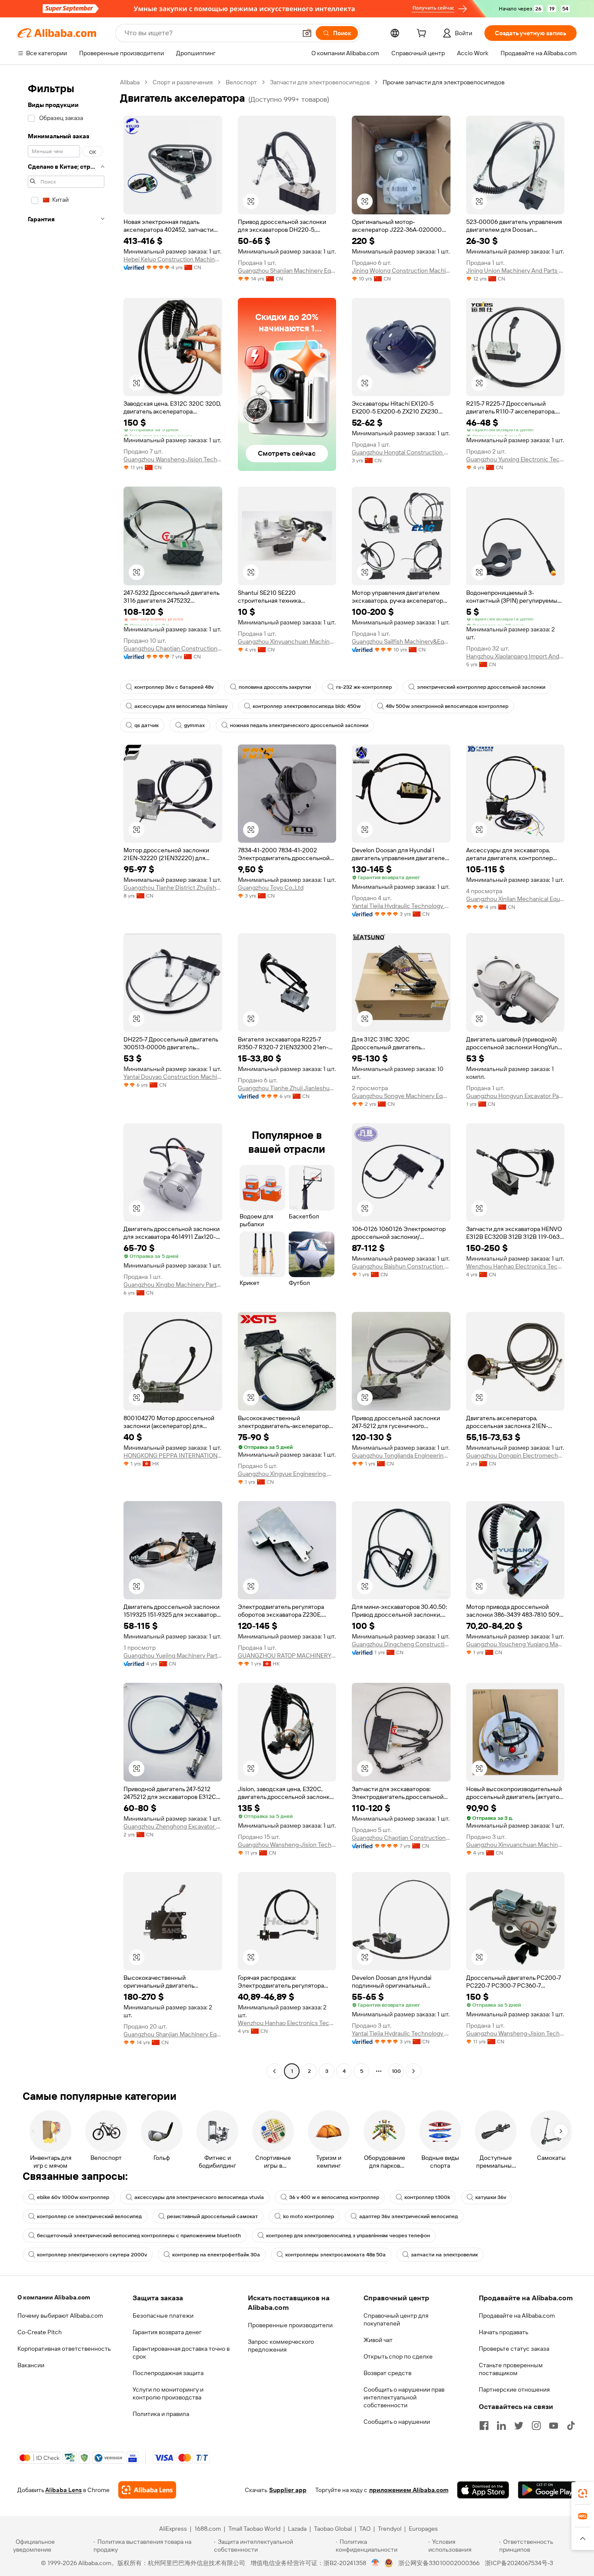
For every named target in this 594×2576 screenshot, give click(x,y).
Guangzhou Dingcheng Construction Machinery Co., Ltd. (401, 1644)
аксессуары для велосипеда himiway (181, 706)
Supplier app (288, 2490)
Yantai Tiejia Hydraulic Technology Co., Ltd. (401, 906)
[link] (583, 2493)
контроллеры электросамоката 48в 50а (335, 2255)
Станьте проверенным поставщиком (511, 2369)
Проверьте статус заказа (514, 2349)
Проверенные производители (290, 2325)
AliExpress (173, 2529)
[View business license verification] (375, 2563)
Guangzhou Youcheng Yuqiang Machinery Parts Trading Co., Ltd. (516, 1644)
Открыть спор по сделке (398, 2356)
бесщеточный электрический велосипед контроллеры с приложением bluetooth (139, 2236)
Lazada (297, 2529)
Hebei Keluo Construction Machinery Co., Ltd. (173, 259)
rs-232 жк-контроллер (364, 687)
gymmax (194, 725)
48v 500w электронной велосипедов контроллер (447, 706)
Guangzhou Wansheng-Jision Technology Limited (173, 459)
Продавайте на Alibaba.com (517, 2316)
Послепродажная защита (168, 2373)
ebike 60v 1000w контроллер (73, 2197)
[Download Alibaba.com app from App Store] (483, 2490)
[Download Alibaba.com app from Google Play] (547, 2490)
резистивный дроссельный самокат (212, 2216)
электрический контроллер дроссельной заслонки (481, 687)
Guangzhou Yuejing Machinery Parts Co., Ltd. (173, 1655)
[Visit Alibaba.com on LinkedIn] (501, 2426)
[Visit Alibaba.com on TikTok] (571, 2426)
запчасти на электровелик (444, 2255)
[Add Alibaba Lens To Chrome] (147, 2490)
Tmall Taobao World (254, 2529)
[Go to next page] (414, 2071)
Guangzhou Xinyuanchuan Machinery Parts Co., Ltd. (287, 641)
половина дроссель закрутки (275, 687)
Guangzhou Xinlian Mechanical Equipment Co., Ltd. (516, 899)
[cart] (423, 34)
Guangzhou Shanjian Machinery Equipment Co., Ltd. (287, 270)
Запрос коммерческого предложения (281, 2346)
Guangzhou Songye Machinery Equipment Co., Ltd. (401, 1096)
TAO (365, 2529)
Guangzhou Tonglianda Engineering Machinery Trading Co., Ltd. (401, 1455)
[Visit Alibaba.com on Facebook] (484, 2426)
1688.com (208, 2529)
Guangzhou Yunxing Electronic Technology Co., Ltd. (516, 459)
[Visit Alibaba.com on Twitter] (519, 2426)
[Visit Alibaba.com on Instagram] (536, 2426)
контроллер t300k (427, 2197)
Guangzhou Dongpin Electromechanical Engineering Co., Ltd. (516, 1455)
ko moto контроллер (309, 2216)
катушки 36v (491, 2197)
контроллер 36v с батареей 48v (174, 687)
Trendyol (390, 2529)
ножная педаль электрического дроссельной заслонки (299, 725)
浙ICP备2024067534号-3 (519, 2563)
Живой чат (378, 2340)
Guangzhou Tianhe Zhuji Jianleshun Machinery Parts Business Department (287, 1088)
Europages (423, 2529)
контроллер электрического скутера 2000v (92, 2255)
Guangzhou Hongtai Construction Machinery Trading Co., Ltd (401, 452)
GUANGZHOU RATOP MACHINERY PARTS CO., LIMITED (287, 1655)
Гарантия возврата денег (167, 2332)
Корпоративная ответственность (64, 2349)
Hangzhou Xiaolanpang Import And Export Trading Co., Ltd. (516, 656)
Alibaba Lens (63, 2490)
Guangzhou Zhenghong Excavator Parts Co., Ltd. (173, 1826)
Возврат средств (387, 2373)
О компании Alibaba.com (54, 2297)
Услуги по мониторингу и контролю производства (168, 2393)
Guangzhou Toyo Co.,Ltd (271, 888)
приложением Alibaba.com (409, 2490)
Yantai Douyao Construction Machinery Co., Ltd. (173, 1077)
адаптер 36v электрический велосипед (409, 2216)
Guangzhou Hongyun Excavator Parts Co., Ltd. (516, 1096)
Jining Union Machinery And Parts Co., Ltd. (516, 270)
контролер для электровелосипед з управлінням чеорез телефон (348, 2236)
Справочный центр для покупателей (396, 2319)
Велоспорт (241, 82)
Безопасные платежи (163, 2316)
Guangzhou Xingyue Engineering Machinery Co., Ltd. (287, 1474)
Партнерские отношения (514, 2389)
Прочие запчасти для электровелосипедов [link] (444, 82)
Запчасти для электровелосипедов (320, 82)
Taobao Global (333, 2529)
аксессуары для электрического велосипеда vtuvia (199, 2197)
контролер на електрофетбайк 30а (216, 2255)
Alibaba (130, 82)
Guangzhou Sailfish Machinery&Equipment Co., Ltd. (401, 641)
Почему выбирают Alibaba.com (60, 2316)
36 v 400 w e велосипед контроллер (334, 2197)
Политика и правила (161, 2414)
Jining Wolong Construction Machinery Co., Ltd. (401, 270)
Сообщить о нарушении (397, 2422)
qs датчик (147, 725)
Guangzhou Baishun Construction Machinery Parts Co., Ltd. (401, 1266)
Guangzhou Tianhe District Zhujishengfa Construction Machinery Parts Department (173, 888)
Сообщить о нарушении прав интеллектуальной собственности (404, 2397)
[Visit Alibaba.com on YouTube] (554, 2426)
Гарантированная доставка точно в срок (181, 2352)
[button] (307, 33)
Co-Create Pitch (40, 2332)
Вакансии (31, 2365)
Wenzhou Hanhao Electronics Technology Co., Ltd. (516, 1266)
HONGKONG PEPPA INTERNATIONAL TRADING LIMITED (173, 1455)
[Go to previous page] (274, 2071)
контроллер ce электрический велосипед (89, 2216)
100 (396, 2071)
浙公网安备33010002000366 (439, 2563)
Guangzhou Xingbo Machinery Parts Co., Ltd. (173, 1285)
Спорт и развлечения (183, 82)
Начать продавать (504, 2332)
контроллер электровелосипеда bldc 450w (307, 706)
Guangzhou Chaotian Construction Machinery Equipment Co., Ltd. (173, 648)
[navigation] (66, 1078)
